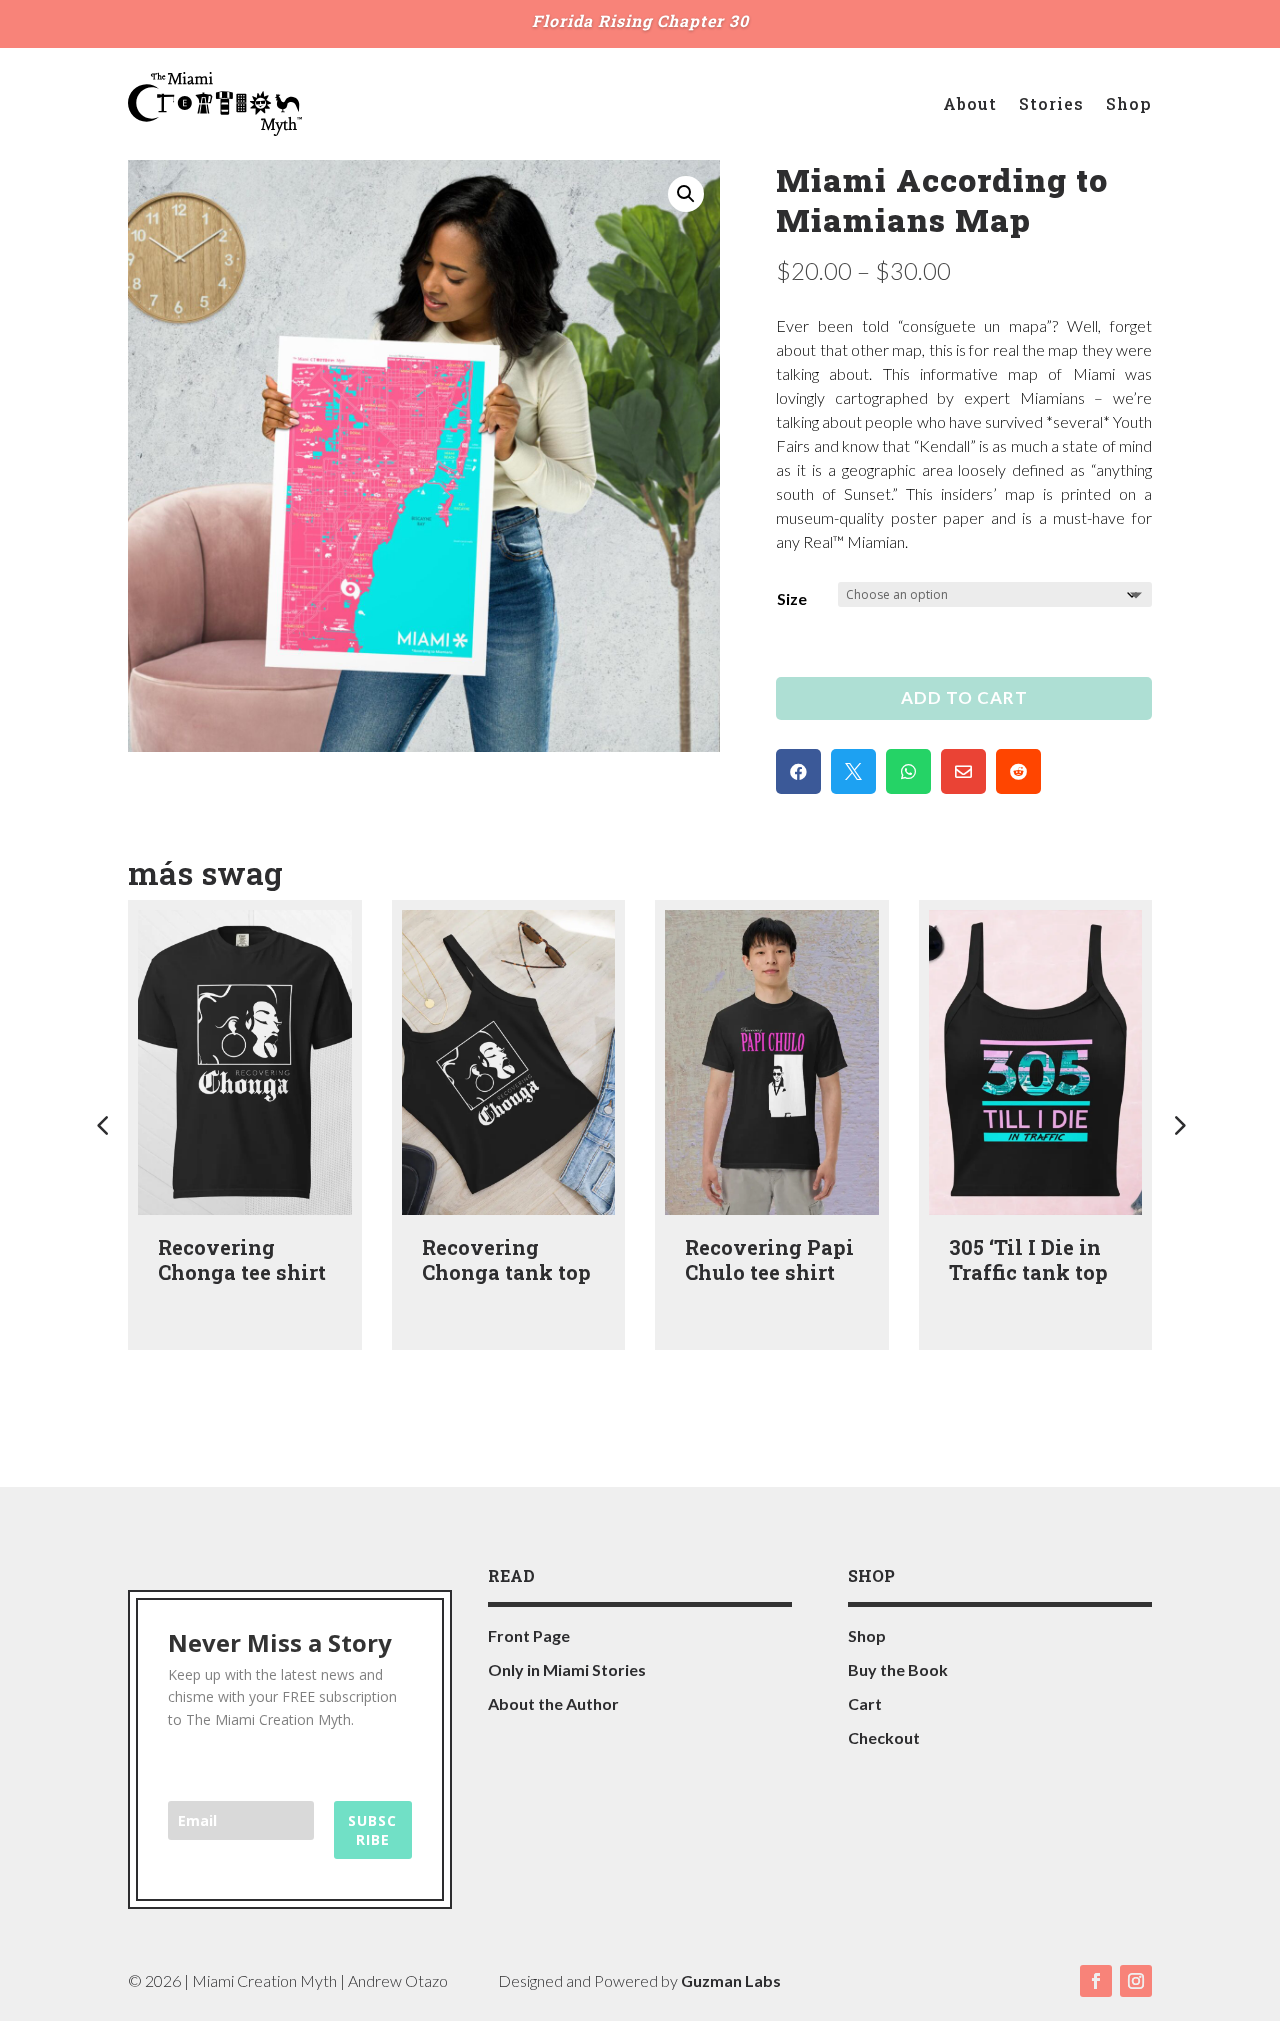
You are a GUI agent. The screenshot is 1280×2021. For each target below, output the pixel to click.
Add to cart (964, 697)
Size (792, 598)
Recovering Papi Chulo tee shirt (769, 1259)
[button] (686, 194)
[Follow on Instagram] (1136, 1981)
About (970, 103)
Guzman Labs (731, 1980)
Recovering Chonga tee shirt (242, 1259)
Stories (1051, 103)
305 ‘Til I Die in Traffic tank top (1028, 1259)
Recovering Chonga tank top (506, 1259)
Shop (1129, 103)
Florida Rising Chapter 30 (640, 20)
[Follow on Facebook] (1096, 1981)
